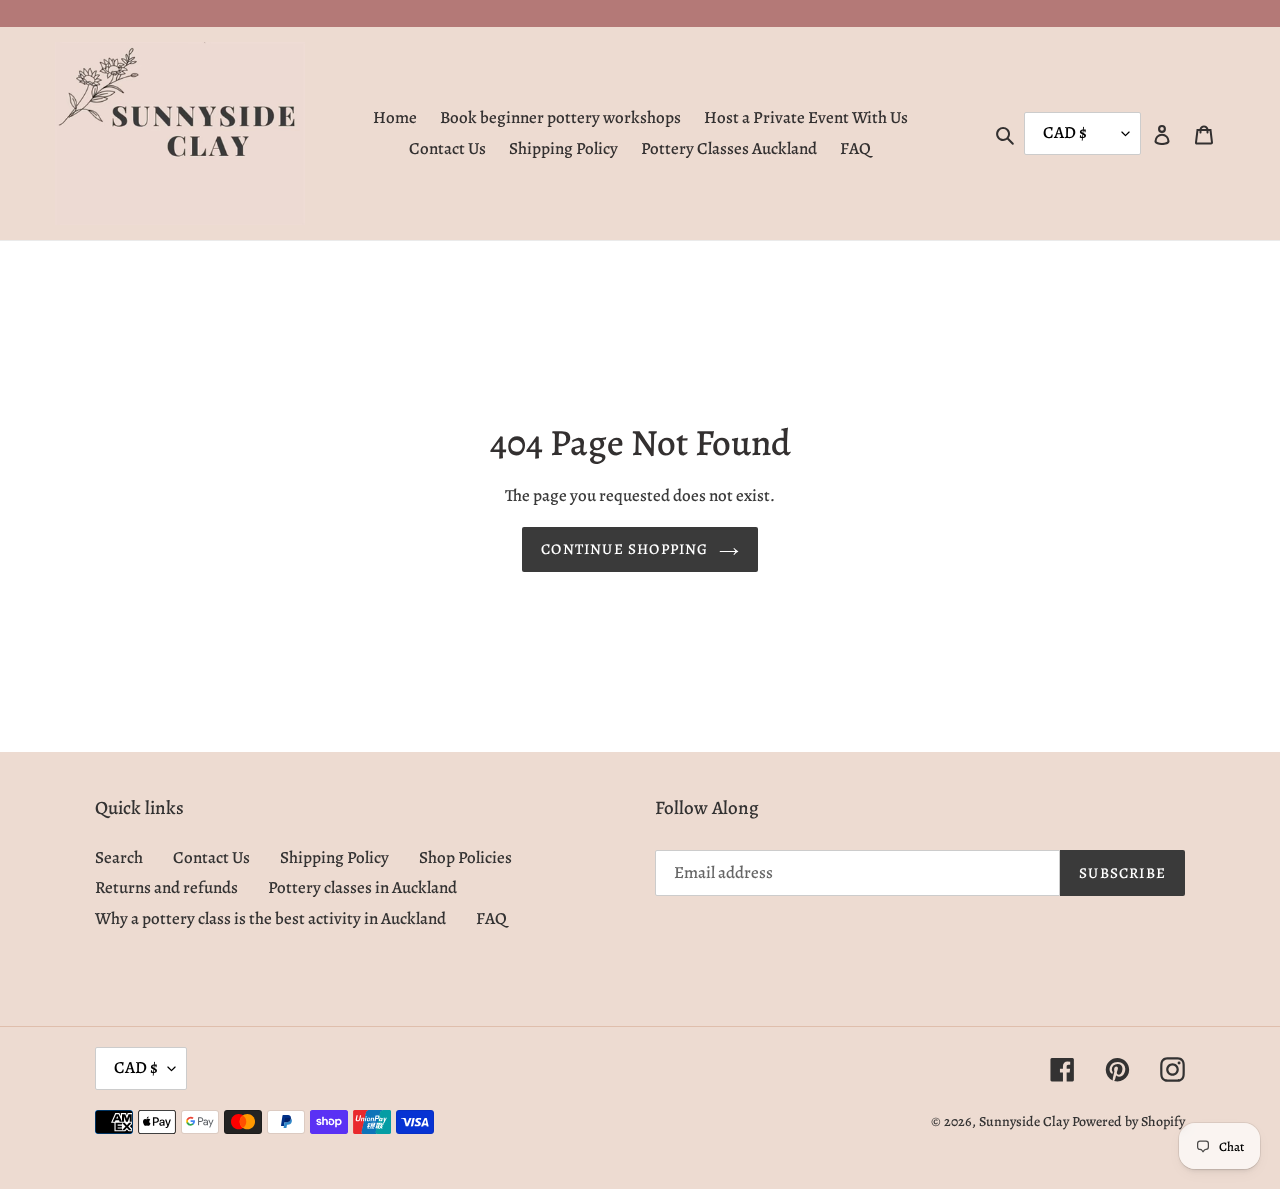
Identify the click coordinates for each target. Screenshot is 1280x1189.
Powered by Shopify (1128, 1121)
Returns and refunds (166, 887)
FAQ (491, 918)
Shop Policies (465, 857)
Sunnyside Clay (1024, 1121)
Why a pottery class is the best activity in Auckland (270, 918)
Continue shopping (624, 549)
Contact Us (211, 857)
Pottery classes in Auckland (362, 887)
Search (119, 857)
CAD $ (136, 1067)
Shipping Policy (334, 857)
